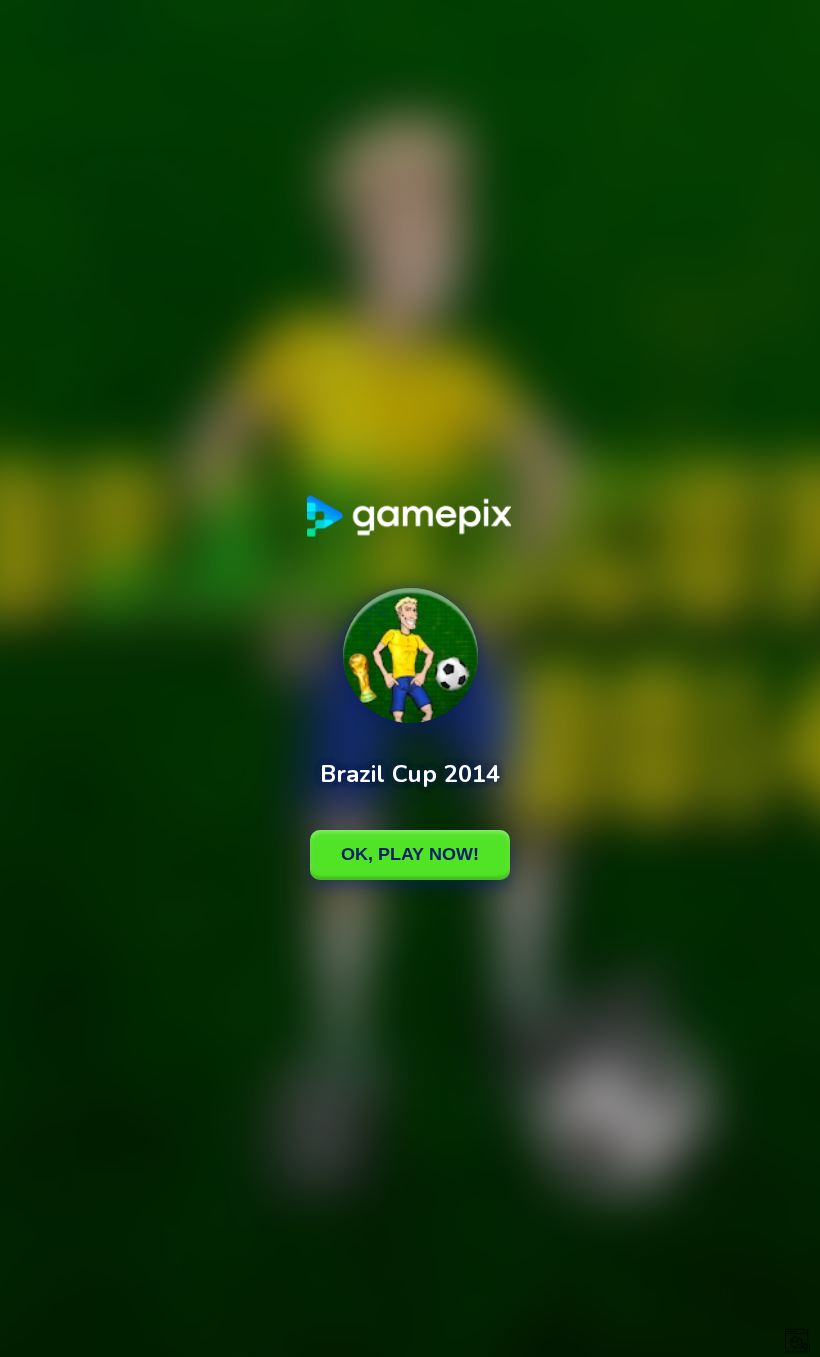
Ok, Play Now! (410, 854)
